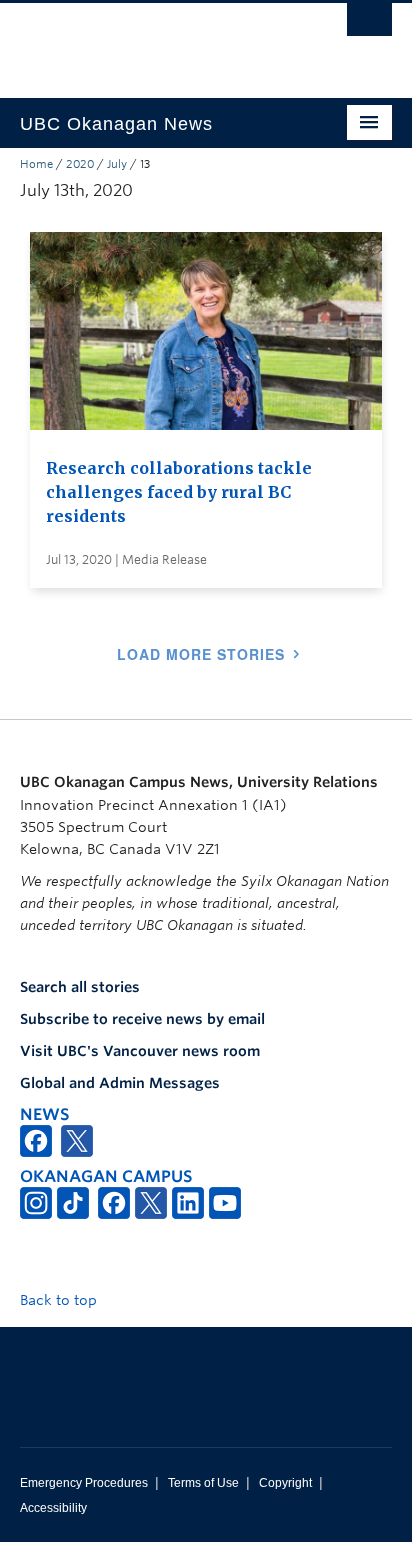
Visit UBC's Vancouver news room (140, 1051)
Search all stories (80, 987)
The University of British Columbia (150, 41)
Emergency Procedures (84, 1483)
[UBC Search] (369, 25)
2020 (80, 164)
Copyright (285, 1483)
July (117, 164)
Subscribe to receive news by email (142, 1019)
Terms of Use (203, 1483)
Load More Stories (201, 654)
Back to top (60, 1300)
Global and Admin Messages (120, 1083)
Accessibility (53, 1508)
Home (36, 164)
